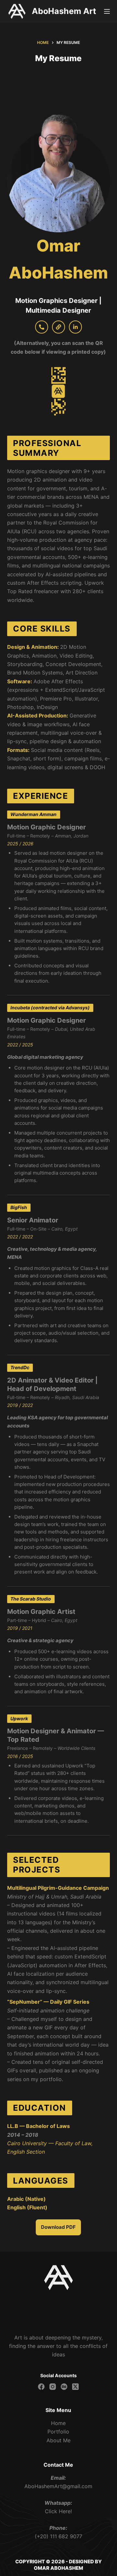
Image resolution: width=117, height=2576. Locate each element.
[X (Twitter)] (75, 2387)
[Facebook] (41, 2387)
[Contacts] (42, 327)
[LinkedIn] (75, 327)
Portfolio (58, 2432)
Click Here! (58, 2511)
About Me (58, 2440)
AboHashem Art (64, 11)
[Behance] (64, 2387)
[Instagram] (53, 2387)
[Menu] (107, 11)
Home (58, 2423)
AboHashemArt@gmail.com (58, 2486)
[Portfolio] (58, 327)
